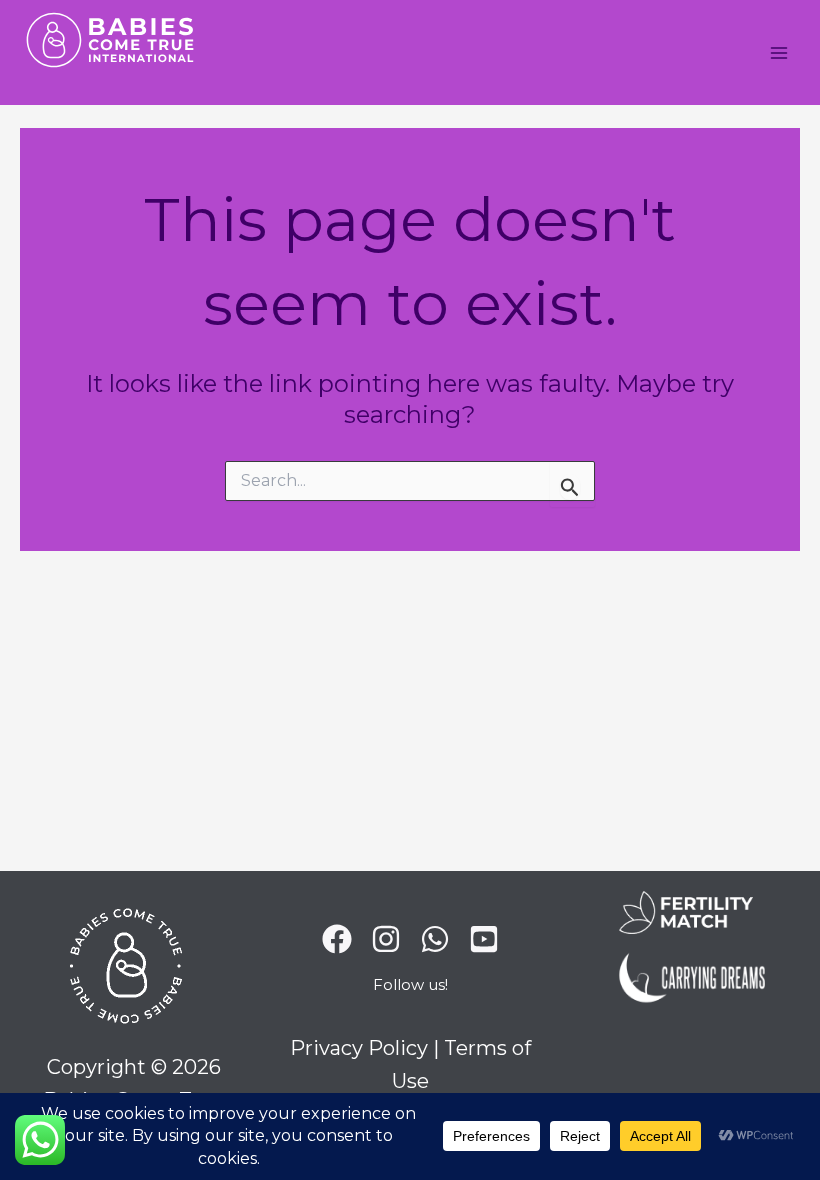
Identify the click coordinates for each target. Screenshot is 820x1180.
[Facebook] (337, 939)
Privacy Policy (359, 1048)
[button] (410, 989)
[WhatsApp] (435, 939)
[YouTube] (484, 939)
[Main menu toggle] (779, 52)
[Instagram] (386, 939)
